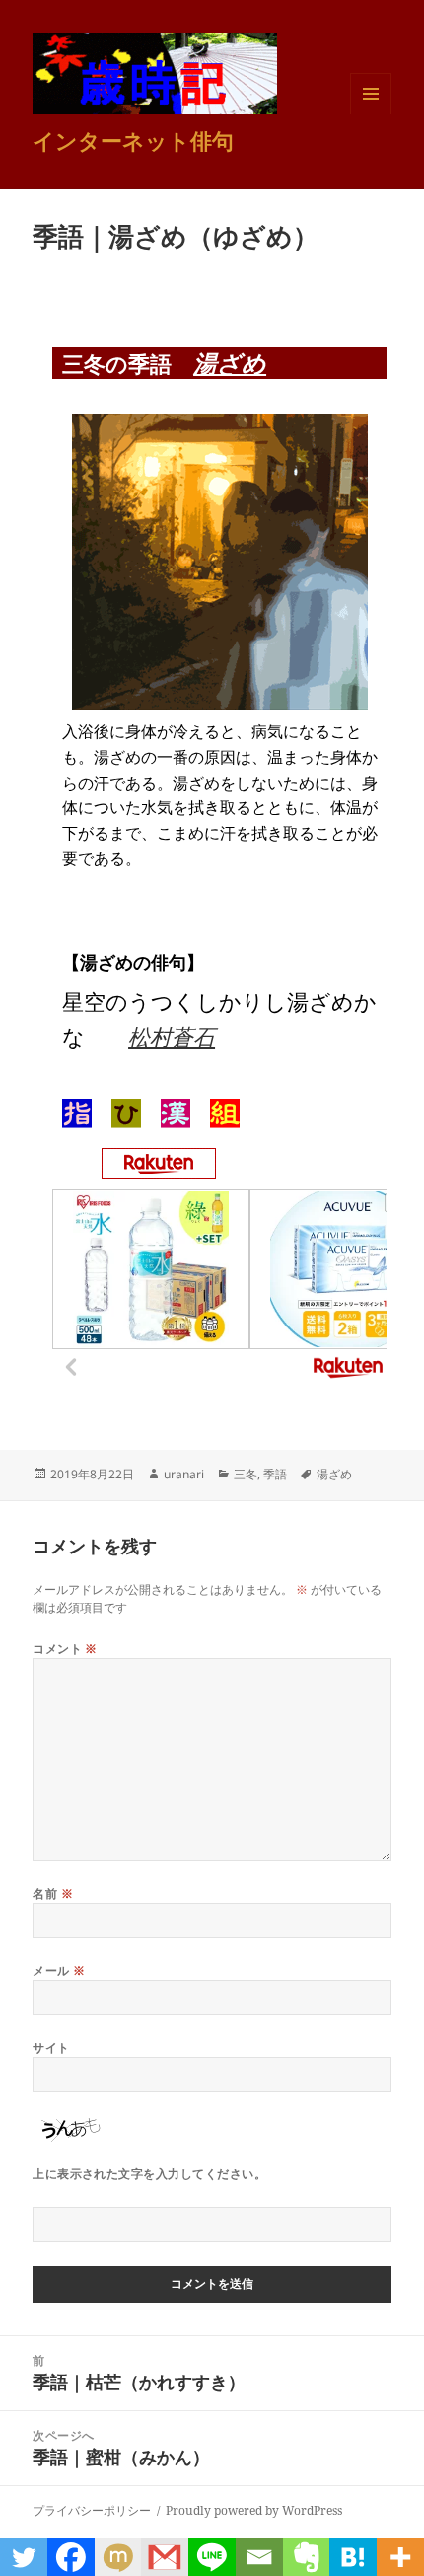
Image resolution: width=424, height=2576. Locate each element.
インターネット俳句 (133, 140)
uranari (184, 1474)
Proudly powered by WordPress (254, 2510)
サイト (51, 2047)
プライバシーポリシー (92, 2510)
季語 (275, 1474)
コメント (65, 1649)
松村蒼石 (172, 1036)
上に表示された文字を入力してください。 (149, 2174)
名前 (53, 1894)
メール (59, 1970)
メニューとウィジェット (371, 114)
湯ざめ (230, 363)
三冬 (246, 1474)
